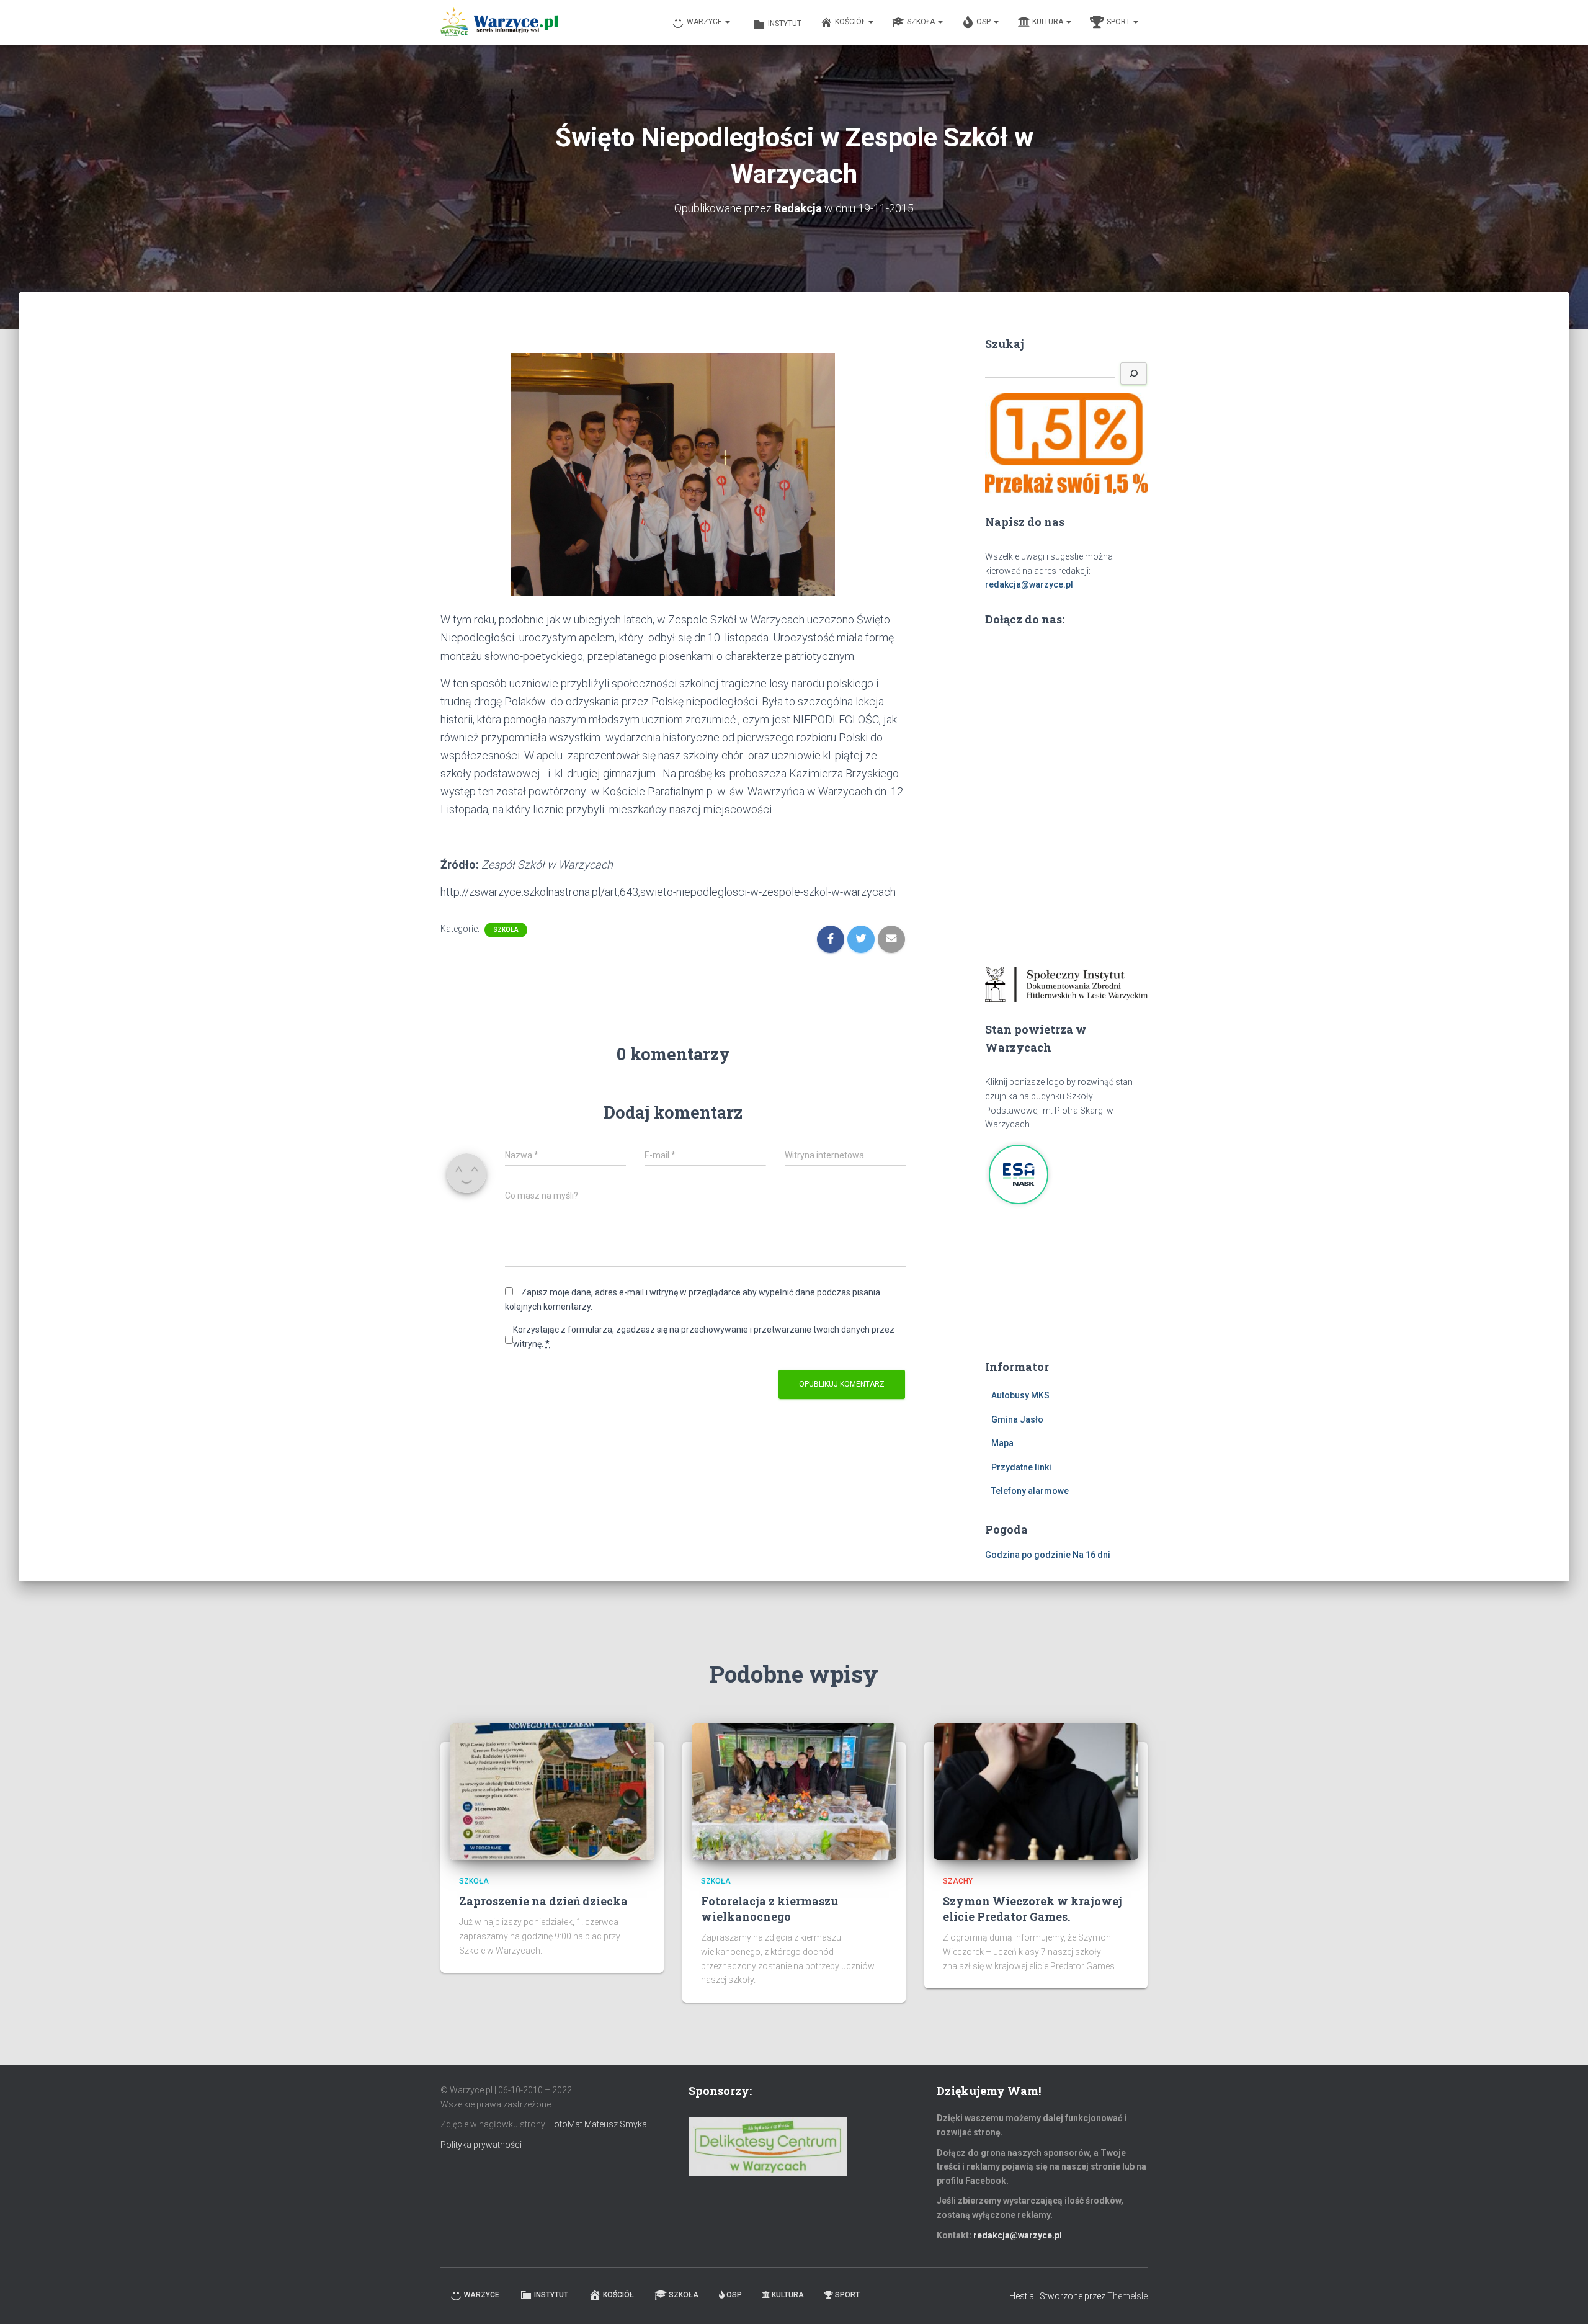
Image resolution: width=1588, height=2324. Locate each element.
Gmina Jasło (1017, 1419)
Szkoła (922, 22)
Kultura (1049, 22)
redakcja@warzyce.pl (1029, 584)
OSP (984, 22)
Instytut (785, 24)
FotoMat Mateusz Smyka (598, 2124)
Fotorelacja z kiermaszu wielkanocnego (769, 1909)
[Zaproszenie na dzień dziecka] (552, 1790)
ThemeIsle (1127, 2296)
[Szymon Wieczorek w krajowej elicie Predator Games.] (1036, 1790)
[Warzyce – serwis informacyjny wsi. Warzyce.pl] (499, 23)
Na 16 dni (1091, 1555)
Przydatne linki (1021, 1467)
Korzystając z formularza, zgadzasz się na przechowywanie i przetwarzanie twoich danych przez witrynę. (704, 1337)
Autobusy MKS (1020, 1395)
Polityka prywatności (481, 2145)
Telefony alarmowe (1030, 1491)
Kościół (851, 22)
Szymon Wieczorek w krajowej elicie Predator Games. (1033, 1909)
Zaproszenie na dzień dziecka (543, 1901)
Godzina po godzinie (1028, 1555)
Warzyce (705, 22)
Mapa (1002, 1443)
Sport (1119, 22)
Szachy (958, 1881)
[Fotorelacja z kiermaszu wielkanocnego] (794, 1790)
